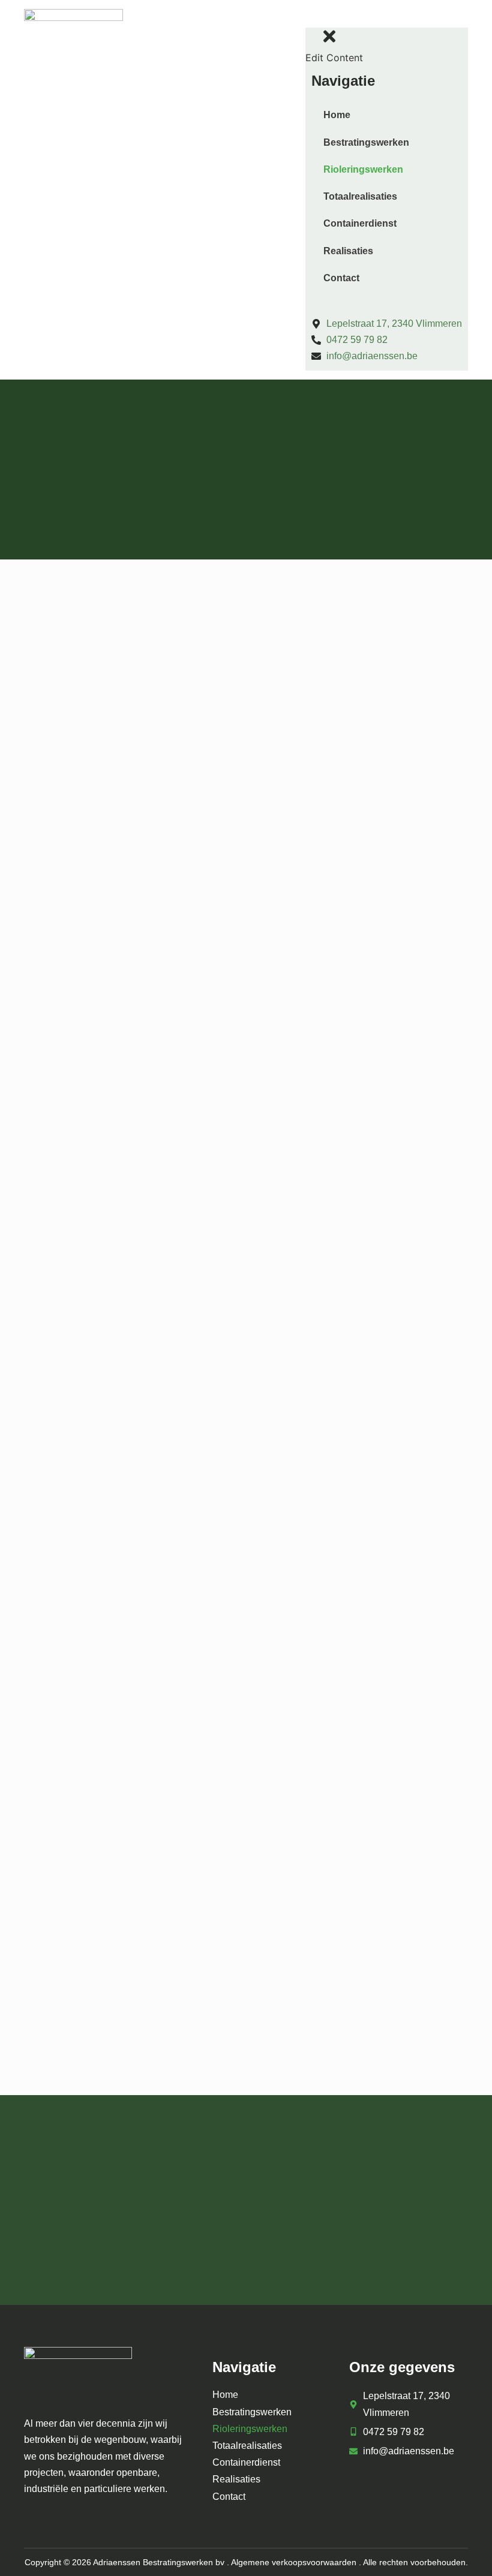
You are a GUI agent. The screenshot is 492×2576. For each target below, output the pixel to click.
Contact (341, 278)
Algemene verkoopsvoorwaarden (294, 2562)
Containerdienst (360, 223)
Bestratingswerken (366, 142)
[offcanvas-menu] (316, 19)
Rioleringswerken (363, 169)
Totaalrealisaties (360, 196)
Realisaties (348, 251)
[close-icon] (329, 41)
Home (337, 115)
